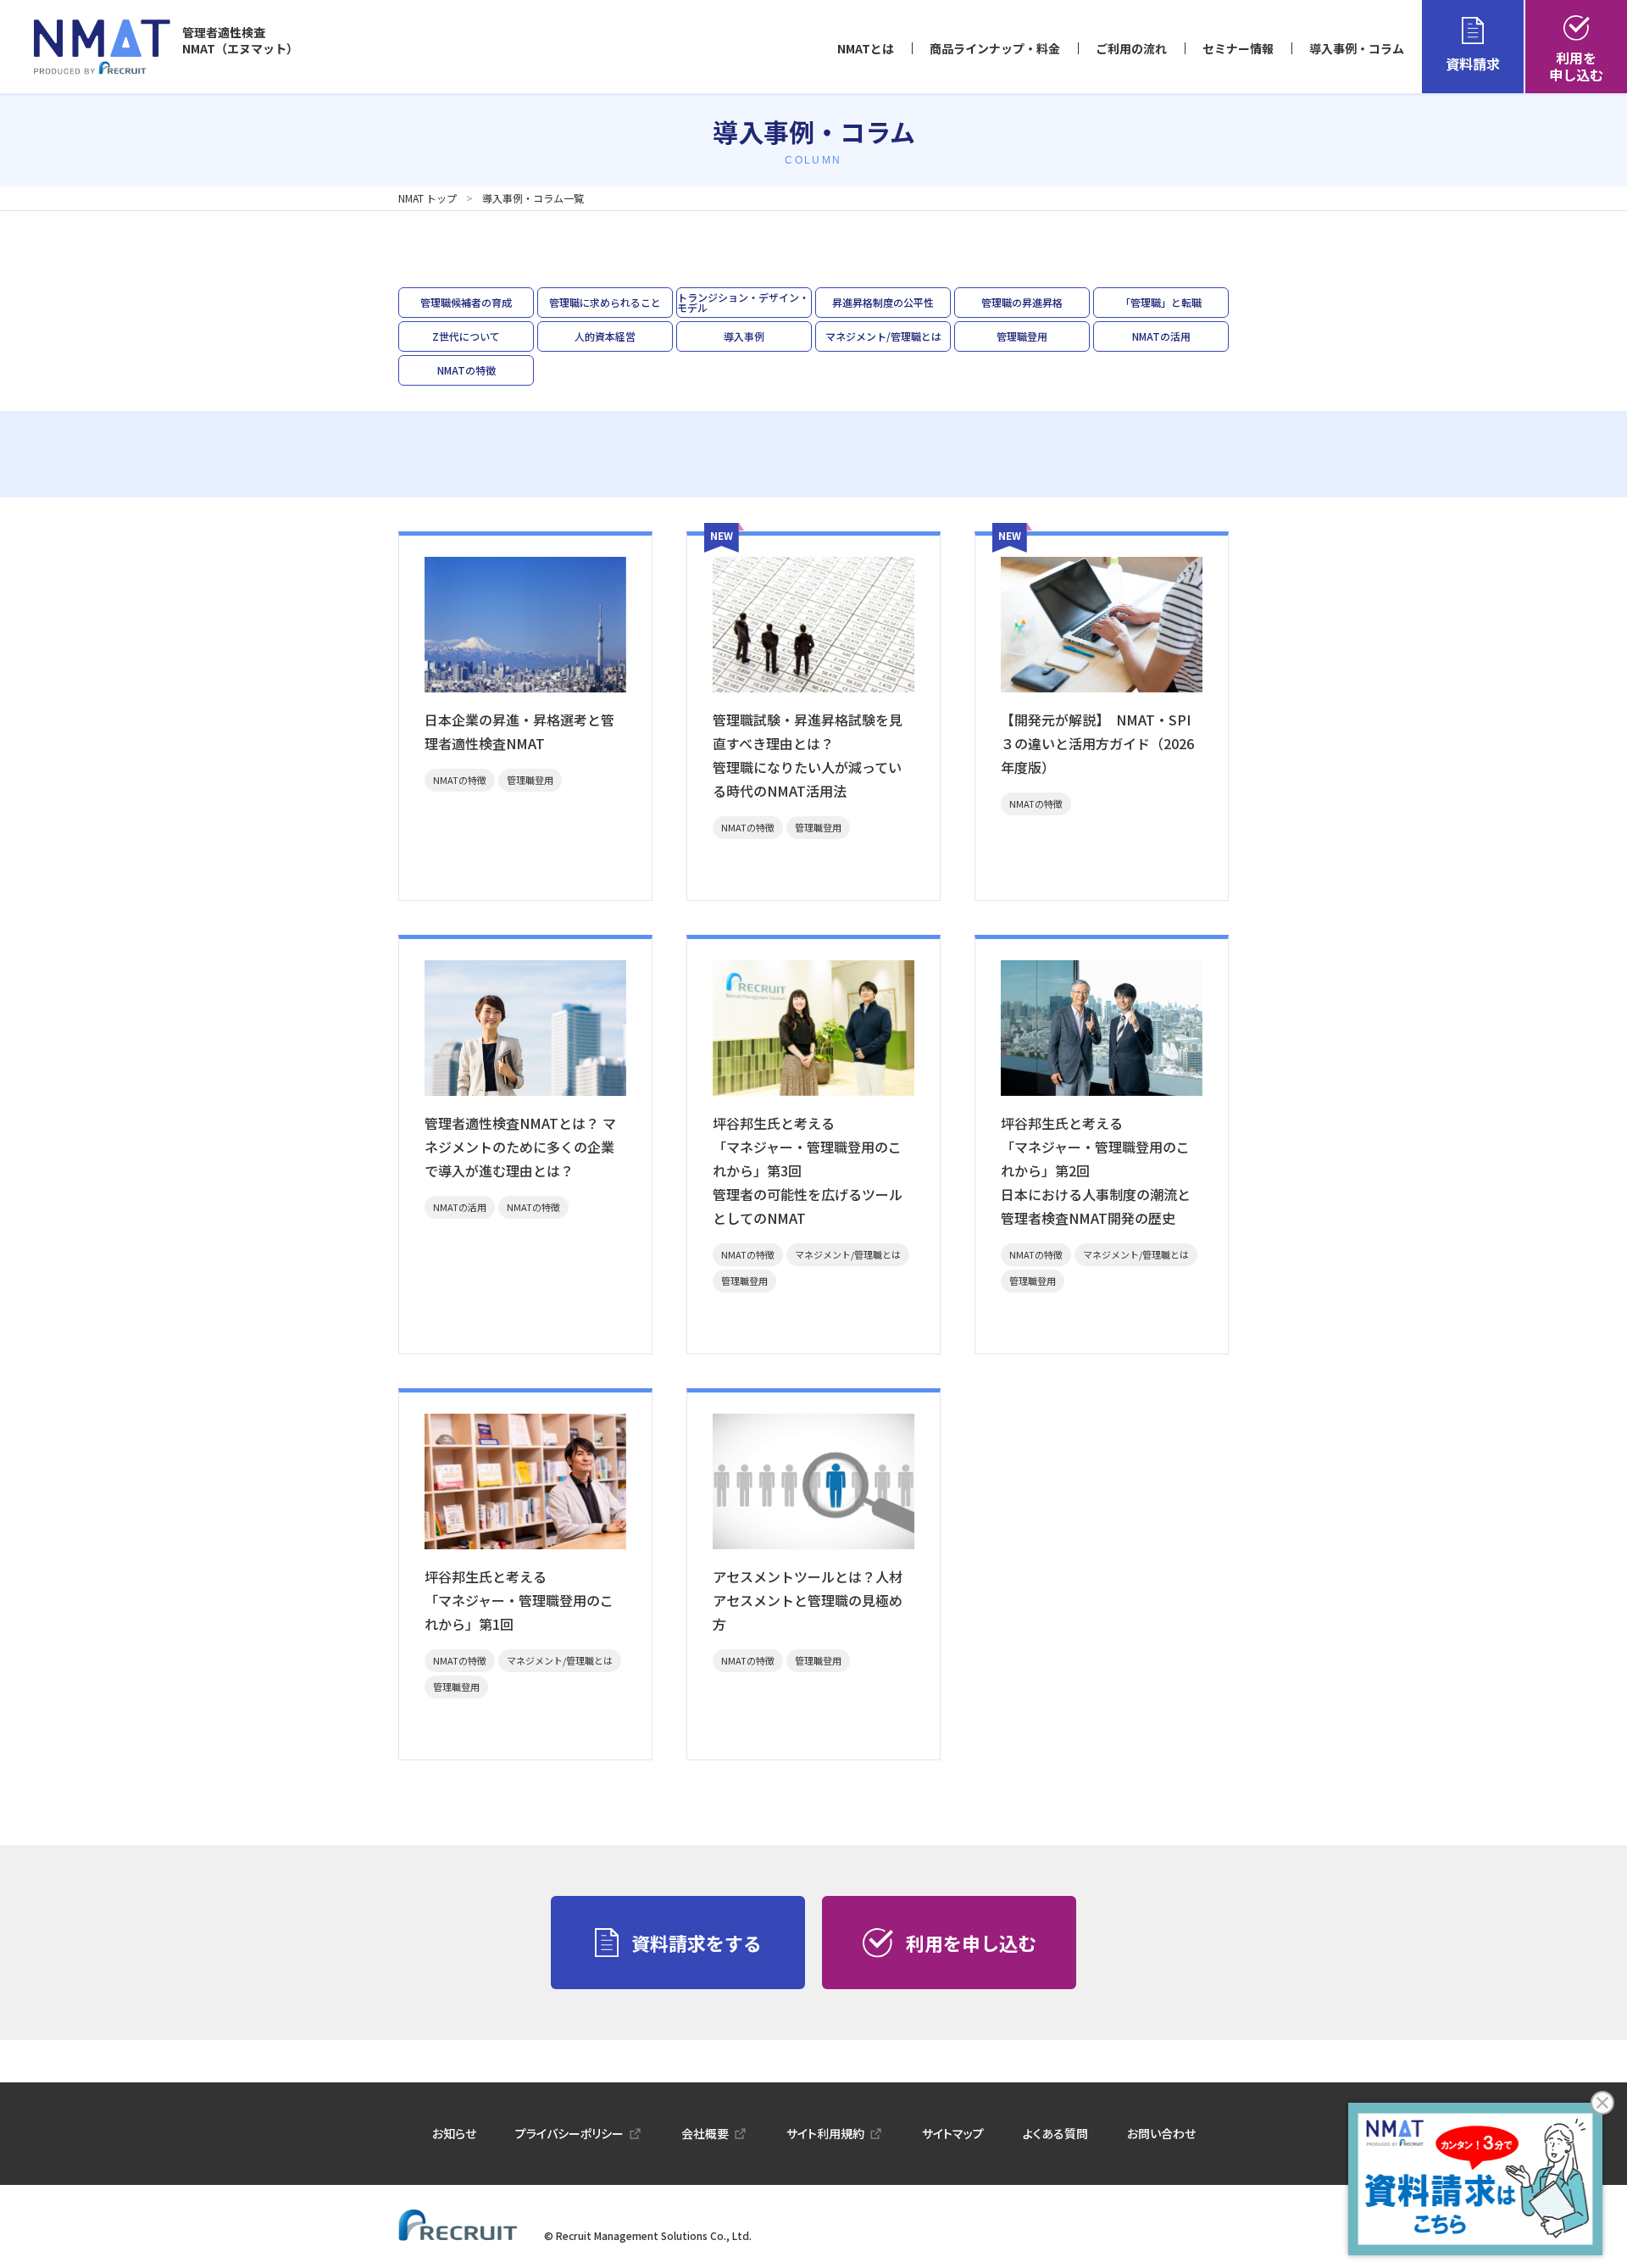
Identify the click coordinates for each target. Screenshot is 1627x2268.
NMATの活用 (1161, 336)
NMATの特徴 (466, 370)
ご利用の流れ (1131, 48)
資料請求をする (697, 1943)
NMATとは (866, 48)
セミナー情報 (1238, 48)
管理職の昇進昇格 (1022, 302)
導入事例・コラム (1357, 48)
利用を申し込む (1576, 66)
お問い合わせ (1161, 2133)
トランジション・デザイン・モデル (743, 302)
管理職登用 (1022, 336)
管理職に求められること (605, 302)
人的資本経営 (605, 336)
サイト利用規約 (825, 2133)
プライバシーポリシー (569, 2133)
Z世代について (466, 336)
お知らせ (454, 2133)
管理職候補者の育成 (466, 302)
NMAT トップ (428, 198)
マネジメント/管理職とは (883, 336)
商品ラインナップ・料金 (995, 48)
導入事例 (744, 336)
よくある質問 (1055, 2133)
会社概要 (705, 2133)
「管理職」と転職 (1161, 302)
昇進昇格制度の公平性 (883, 302)
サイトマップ (953, 2133)
